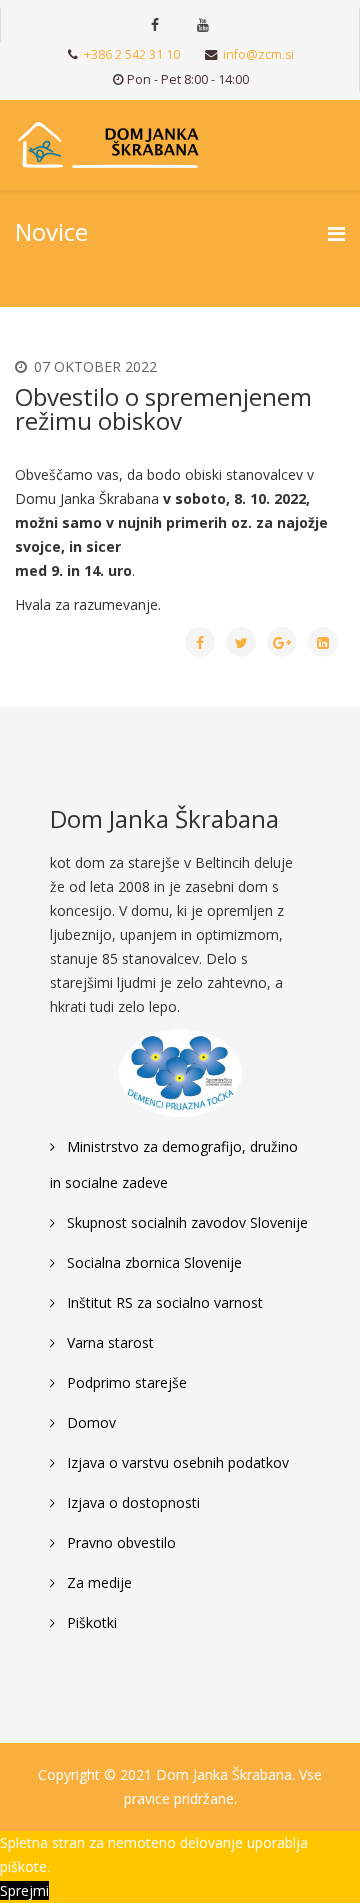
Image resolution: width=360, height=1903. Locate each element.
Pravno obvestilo (119, 1542)
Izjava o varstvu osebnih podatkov (176, 1462)
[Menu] (336, 233)
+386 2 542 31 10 (132, 54)
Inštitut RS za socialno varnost (163, 1302)
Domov (89, 1422)
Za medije (97, 1582)
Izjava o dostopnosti (131, 1502)
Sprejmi (24, 1890)
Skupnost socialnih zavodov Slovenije (185, 1222)
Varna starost (108, 1342)
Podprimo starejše (125, 1382)
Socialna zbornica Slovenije (152, 1262)
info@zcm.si (258, 54)
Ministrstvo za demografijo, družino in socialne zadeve (174, 1164)
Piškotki (90, 1622)
